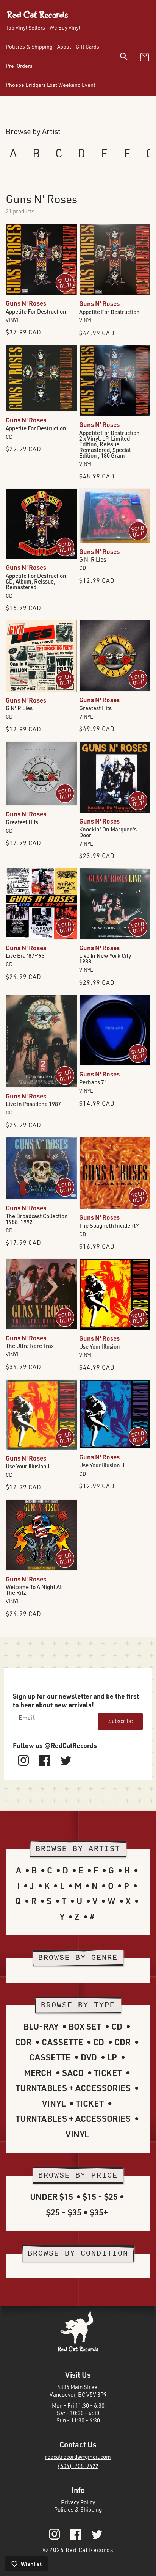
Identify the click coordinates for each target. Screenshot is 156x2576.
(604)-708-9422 (78, 2466)
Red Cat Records (90, 2550)
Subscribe (121, 1721)
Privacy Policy (78, 2502)
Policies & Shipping (78, 2509)
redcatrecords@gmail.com (78, 2457)
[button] (129, 58)
